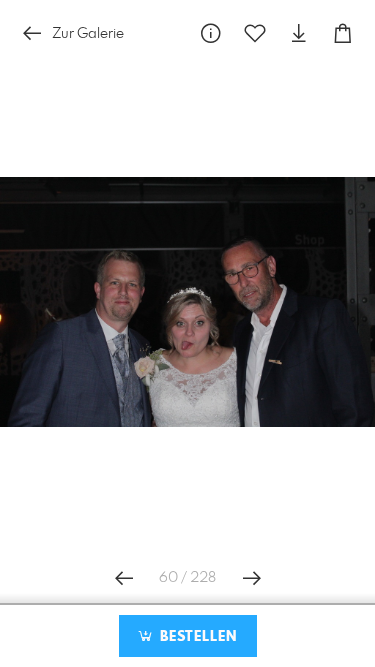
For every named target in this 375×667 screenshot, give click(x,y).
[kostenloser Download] (299, 33)
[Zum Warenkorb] (343, 33)
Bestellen (196, 637)
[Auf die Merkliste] (255, 33)
